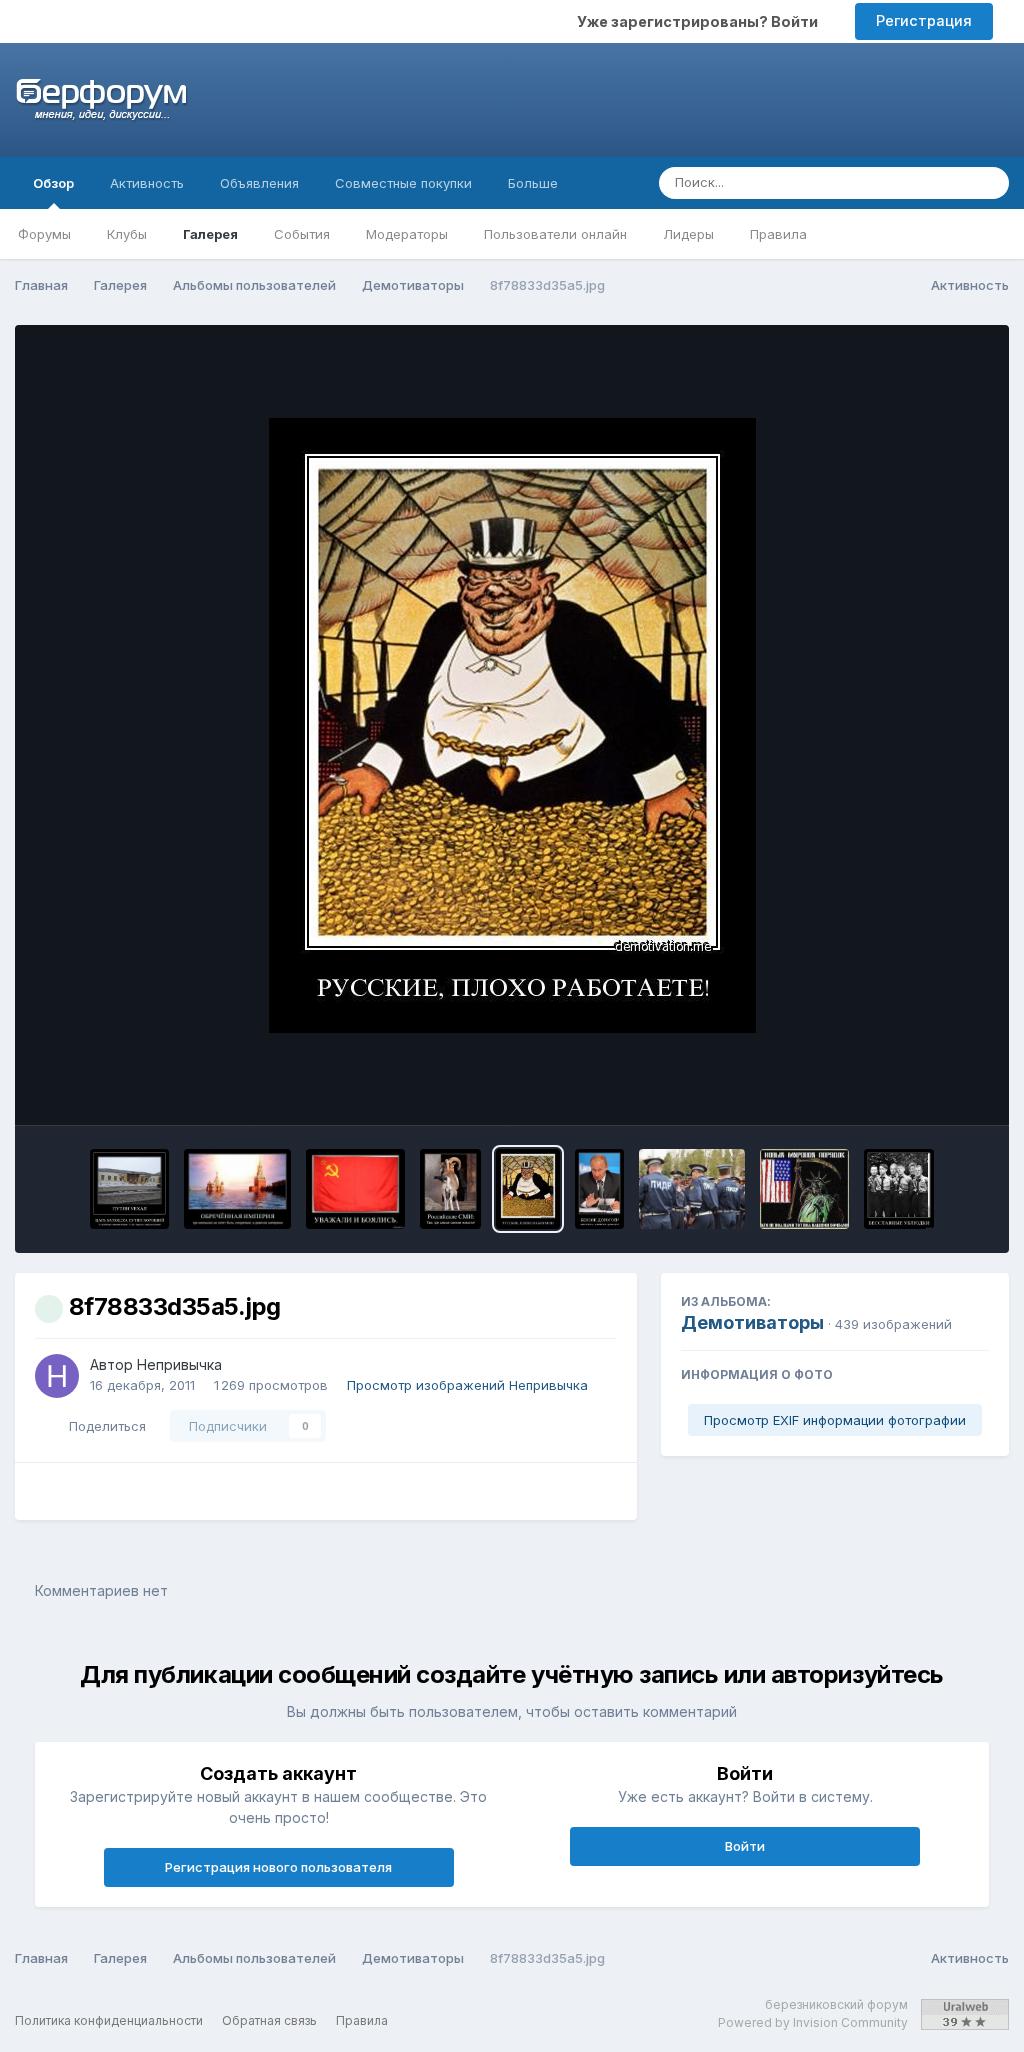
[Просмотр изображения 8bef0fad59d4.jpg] (898, 1189)
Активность (147, 183)
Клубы (127, 234)
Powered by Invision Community (813, 2022)
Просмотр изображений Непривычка (467, 1385)
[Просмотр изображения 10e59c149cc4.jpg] (129, 1189)
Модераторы (407, 234)
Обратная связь (269, 2020)
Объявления (259, 183)
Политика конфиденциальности (109, 2020)
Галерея (210, 234)
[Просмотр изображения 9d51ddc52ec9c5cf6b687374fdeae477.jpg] (238, 1189)
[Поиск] (988, 183)
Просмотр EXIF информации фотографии (835, 1420)
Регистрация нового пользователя (278, 1867)
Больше (533, 183)
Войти (745, 1846)
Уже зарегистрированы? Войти (700, 21)
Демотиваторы (752, 1322)
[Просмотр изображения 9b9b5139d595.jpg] (450, 1189)
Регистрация (924, 20)
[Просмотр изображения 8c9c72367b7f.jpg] (805, 1189)
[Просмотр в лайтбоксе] (512, 725)
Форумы (44, 234)
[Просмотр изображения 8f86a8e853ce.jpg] (599, 1189)
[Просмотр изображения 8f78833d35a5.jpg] (527, 1189)
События (302, 234)
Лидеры (688, 234)
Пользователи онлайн (555, 234)
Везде (921, 182)
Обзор (53, 183)
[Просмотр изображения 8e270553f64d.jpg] (692, 1189)
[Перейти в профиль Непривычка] (57, 1376)
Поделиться (103, 1426)
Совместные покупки (403, 183)
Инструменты (918, 1089)
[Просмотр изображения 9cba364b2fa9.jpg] (355, 1189)
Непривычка (179, 1364)
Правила (778, 234)
